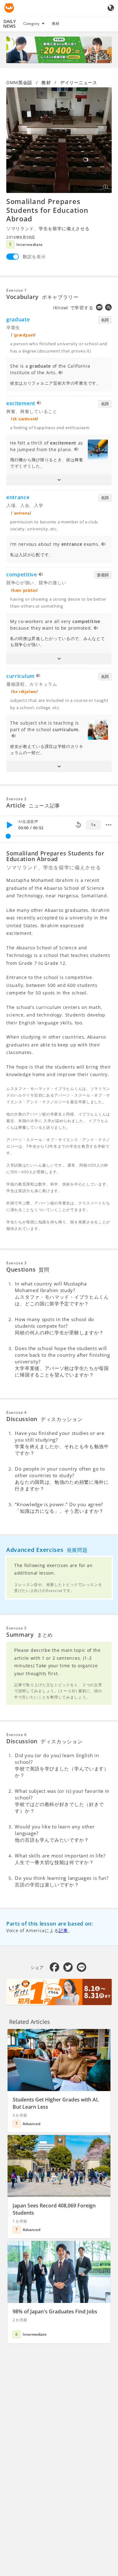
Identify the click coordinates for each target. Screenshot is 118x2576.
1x (93, 825)
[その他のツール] (109, 825)
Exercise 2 (17, 799)
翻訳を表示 (34, 256)
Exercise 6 (17, 1735)
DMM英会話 (19, 82)
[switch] (13, 257)
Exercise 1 (17, 290)
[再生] (9, 825)
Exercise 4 (17, 1412)
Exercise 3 (17, 1263)
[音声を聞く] (61, 373)
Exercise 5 (17, 1628)
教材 (56, 23)
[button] (59, 480)
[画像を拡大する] (59, 140)
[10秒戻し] (78, 825)
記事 (63, 1930)
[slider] (8, 836)
